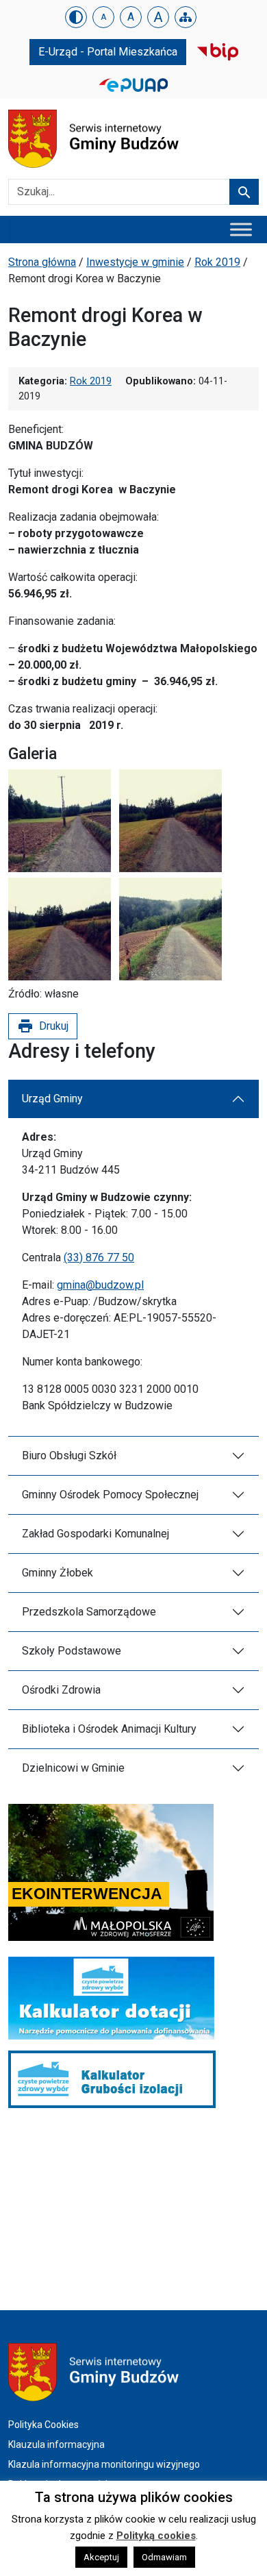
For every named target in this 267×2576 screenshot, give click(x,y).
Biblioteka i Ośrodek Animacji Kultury (109, 1729)
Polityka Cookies (43, 2425)
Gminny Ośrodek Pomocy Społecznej (110, 1495)
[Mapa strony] (186, 17)
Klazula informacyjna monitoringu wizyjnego (104, 2464)
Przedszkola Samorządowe (89, 1612)
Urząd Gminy (52, 1099)
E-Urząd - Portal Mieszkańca (108, 52)
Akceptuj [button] (101, 2557)
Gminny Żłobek (58, 1573)
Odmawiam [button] (164, 2557)
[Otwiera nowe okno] (218, 51)
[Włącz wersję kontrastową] (76, 17)
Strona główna (42, 262)
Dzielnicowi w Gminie (73, 1768)
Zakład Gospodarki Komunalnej (96, 1534)
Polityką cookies (156, 2536)
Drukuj (43, 1026)
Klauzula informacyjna (56, 2444)
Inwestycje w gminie (135, 262)
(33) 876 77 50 (99, 1258)
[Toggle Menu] (241, 229)
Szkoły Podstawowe (72, 1651)
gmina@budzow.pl (100, 1285)
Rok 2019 (217, 262)
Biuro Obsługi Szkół (69, 1456)
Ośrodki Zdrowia (61, 1690)
